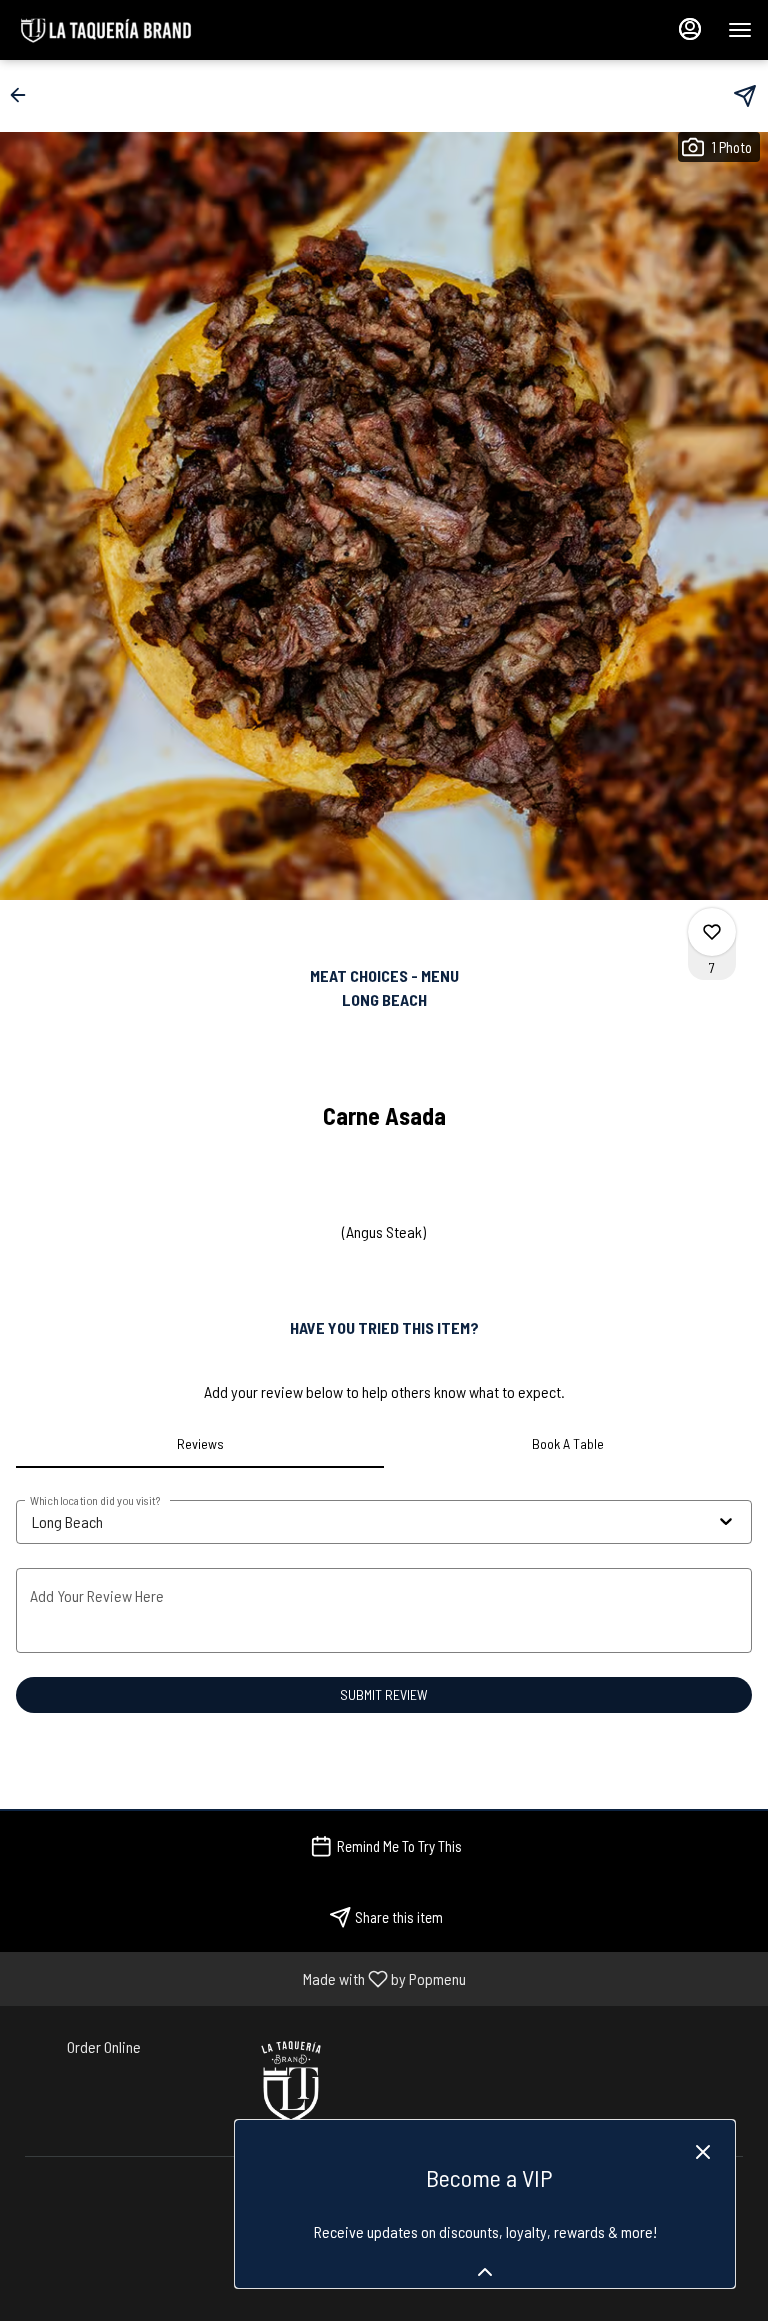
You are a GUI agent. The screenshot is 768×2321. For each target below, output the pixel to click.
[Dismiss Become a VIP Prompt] (703, 2152)
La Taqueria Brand (290, 2081)
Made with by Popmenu (240, 1978)
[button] (24, 95)
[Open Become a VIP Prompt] (485, 2272)
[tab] (200, 1444)
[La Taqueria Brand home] (106, 30)
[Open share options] (745, 96)
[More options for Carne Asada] (712, 932)
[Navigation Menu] (740, 30)
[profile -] (690, 29)
